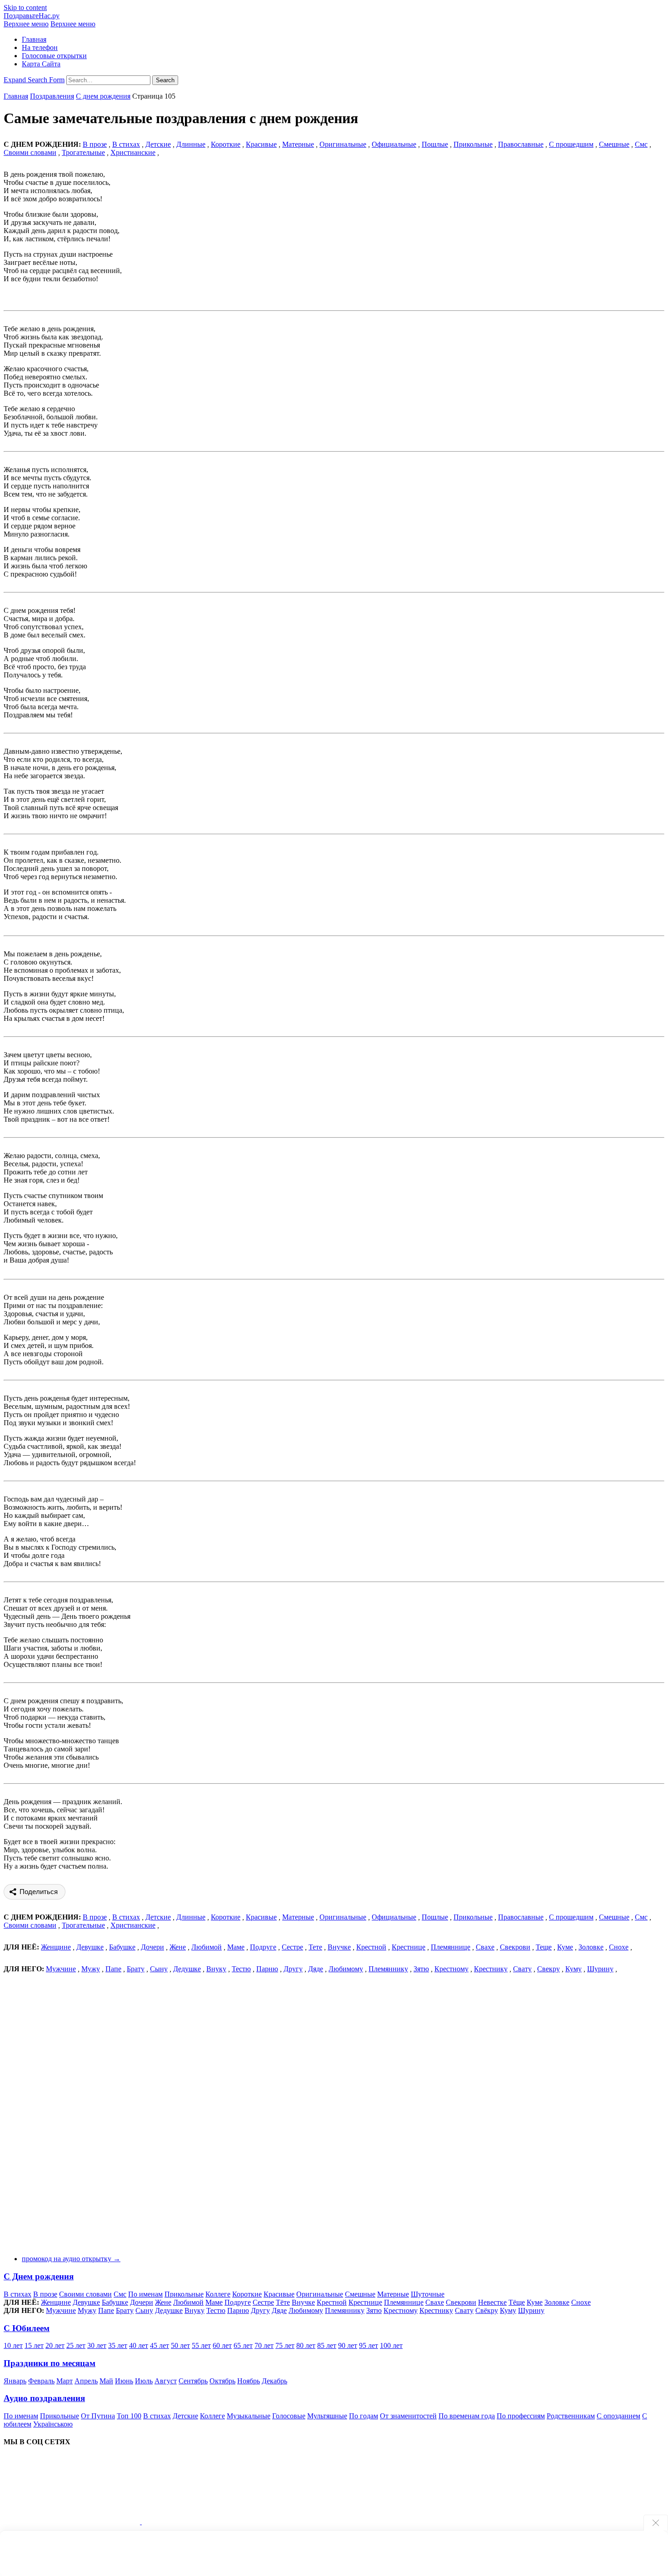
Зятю (421, 1969)
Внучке (339, 1947)
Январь (15, 2381)
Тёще (517, 2302)
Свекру (548, 1969)
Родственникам (571, 2416)
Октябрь (222, 2381)
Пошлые (435, 144)
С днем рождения (103, 96)
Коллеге (218, 2294)
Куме (565, 1947)
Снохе (619, 1947)
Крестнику (491, 1969)
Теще (544, 1947)
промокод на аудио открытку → (71, 2259)
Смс (641, 144)
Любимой (207, 1947)
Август (166, 2381)
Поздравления (52, 96)
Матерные (298, 144)
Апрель (86, 2381)
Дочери (152, 1947)
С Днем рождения (39, 2276)
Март (65, 2381)
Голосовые (289, 2416)
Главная (34, 39)
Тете (315, 1947)
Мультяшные (327, 2416)
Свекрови (515, 1947)
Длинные (191, 144)
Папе (113, 1969)
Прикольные (473, 144)
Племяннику (388, 1969)
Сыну (159, 1969)
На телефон (40, 47)
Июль (144, 2381)
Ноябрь (249, 2381)
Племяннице (451, 1947)
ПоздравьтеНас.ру (32, 16)
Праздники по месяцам (50, 2363)
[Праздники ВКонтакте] (73, 2522)
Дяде (316, 1969)
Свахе (485, 1947)
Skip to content (25, 7)
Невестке (492, 2302)
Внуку (216, 1969)
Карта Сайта (41, 64)
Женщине (56, 1947)
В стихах (17, 2294)
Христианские (133, 152)
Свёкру (487, 2310)
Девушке (90, 1947)
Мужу (91, 1969)
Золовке (591, 1947)
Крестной (371, 1947)
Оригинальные (343, 144)
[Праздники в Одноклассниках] (210, 2522)
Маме (236, 1947)
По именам (145, 2294)
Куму (573, 1969)
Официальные (394, 144)
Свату (522, 1969)
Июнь (124, 2381)
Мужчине (61, 1969)
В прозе (45, 2294)
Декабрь (274, 2381)
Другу (293, 1969)
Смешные (614, 144)
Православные (521, 144)
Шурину (600, 1969)
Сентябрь (193, 2381)
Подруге (263, 1947)
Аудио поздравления (44, 2398)
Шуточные (428, 2294)
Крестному (451, 1969)
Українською (53, 2424)
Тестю (241, 1969)
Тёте (283, 2302)
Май (106, 2381)
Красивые (261, 144)
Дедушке (187, 1969)
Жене (178, 1947)
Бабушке (122, 1947)
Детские (158, 144)
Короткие (226, 144)
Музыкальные (249, 2416)
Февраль (41, 2381)
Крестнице (409, 1947)
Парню (267, 1969)
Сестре (292, 1947)
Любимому (346, 1969)
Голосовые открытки (54, 56)
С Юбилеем (27, 2328)
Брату (136, 1969)
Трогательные (83, 152)
